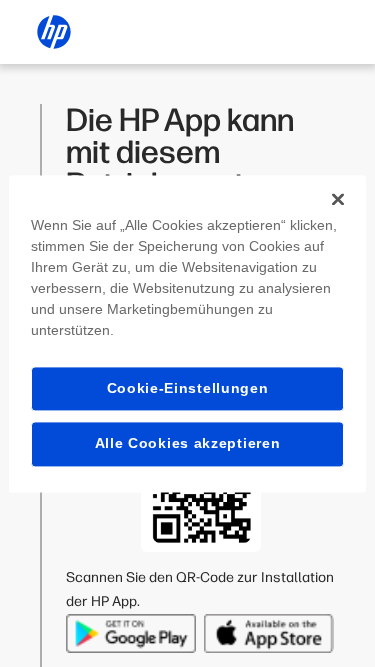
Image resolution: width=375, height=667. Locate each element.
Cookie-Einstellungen (188, 388)
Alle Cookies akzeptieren (188, 444)
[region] (187, 333)
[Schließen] (338, 199)
